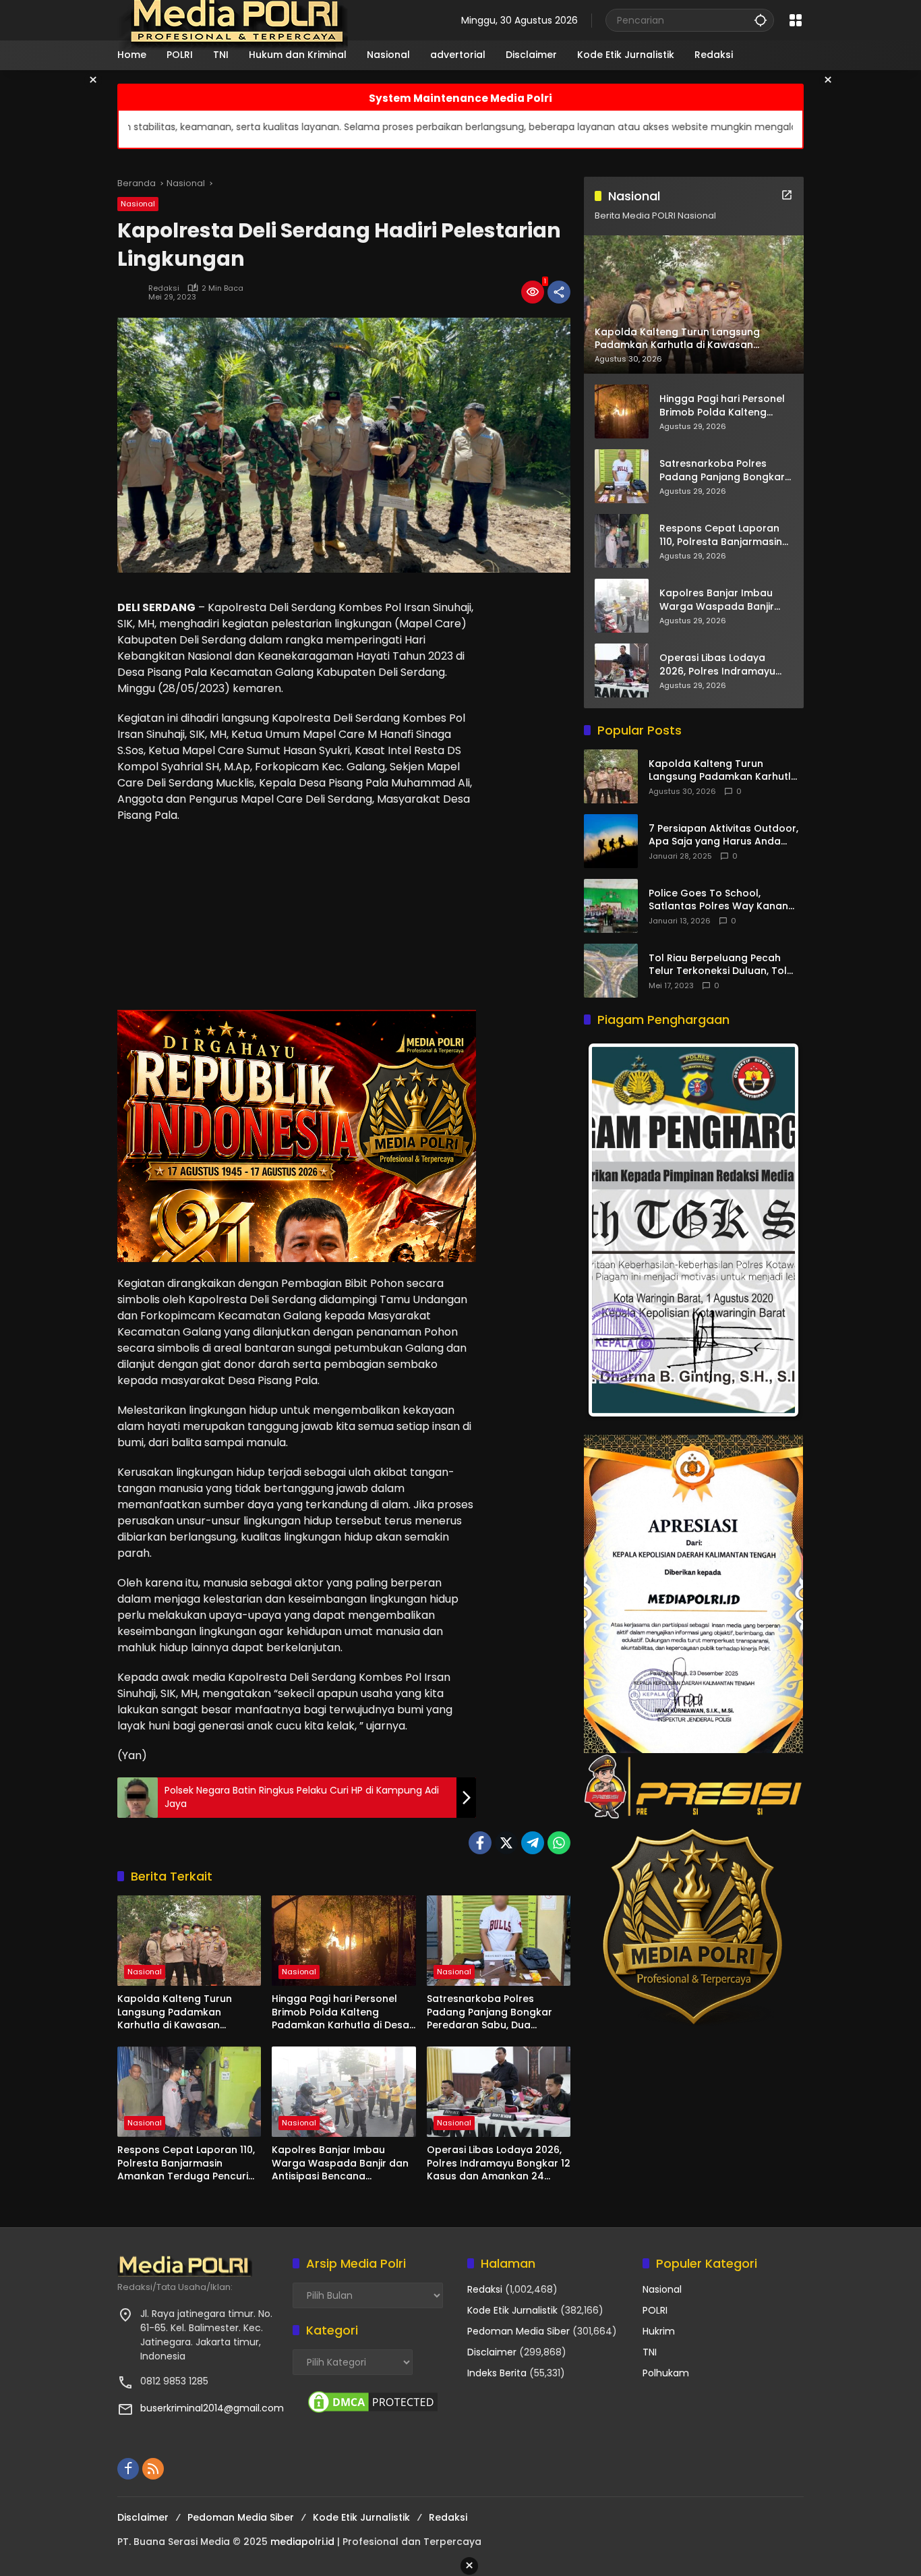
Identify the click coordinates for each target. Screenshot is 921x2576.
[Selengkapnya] (787, 195)
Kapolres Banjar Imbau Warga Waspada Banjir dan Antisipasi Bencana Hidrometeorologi (340, 2164)
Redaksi (164, 288)
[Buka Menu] (796, 20)
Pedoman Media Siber (518, 2331)
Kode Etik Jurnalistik (512, 2310)
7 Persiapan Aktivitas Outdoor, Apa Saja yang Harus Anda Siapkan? (723, 835)
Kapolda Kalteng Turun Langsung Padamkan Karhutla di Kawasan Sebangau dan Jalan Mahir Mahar (184, 2012)
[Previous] (612, 1230)
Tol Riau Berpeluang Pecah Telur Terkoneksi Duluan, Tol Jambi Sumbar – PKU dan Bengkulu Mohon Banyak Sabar (725, 965)
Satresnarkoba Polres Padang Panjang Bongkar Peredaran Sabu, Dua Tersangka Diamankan (489, 2012)
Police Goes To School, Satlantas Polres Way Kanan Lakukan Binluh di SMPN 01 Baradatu (718, 900)
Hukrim (659, 2331)
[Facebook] (480, 1843)
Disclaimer (492, 2352)
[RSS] (153, 2469)
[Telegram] (533, 1843)
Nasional (138, 204)
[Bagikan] (559, 292)
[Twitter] (506, 1843)
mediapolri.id (302, 2542)
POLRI (655, 2310)
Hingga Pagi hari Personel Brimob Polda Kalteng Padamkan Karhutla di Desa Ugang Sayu (340, 2012)
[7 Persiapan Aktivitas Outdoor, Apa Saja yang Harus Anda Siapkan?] (611, 841)
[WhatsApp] (559, 1843)
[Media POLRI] (234, 20)
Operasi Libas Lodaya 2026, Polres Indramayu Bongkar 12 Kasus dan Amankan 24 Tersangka (499, 2164)
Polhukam (666, 2373)
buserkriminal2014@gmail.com (212, 2408)
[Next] (775, 1230)
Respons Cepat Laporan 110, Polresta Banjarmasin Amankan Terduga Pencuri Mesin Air (186, 2164)
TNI (650, 2352)
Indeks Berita (497, 2373)
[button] (761, 20)
